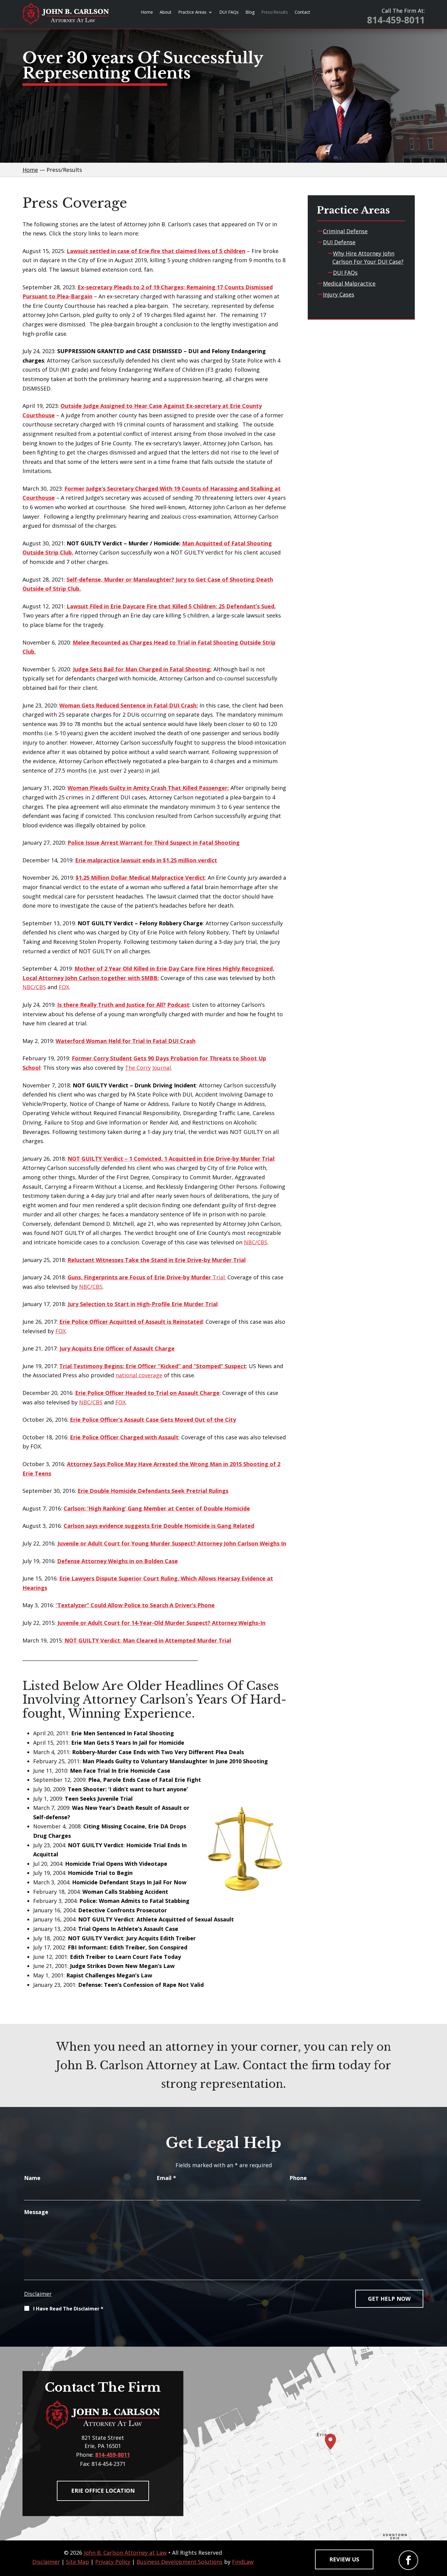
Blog (250, 12)
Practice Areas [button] (192, 12)
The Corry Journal (148, 1068)
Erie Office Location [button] (103, 2491)
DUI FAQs (229, 12)
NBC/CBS (34, 987)
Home (147, 12)
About (166, 12)
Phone (298, 2178)
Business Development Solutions (180, 2562)
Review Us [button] (344, 2559)
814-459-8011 (396, 20)
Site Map (78, 2562)
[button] (441, 2532)
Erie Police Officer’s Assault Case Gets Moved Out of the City (153, 1420)
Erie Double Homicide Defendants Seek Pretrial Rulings (153, 1491)
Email (166, 2178)
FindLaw (243, 2562)
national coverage (139, 1375)
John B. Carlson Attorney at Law (125, 2553)
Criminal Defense (345, 231)
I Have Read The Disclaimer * (68, 2309)
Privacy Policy (113, 2562)
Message (36, 2212)
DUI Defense (339, 242)
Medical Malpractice (349, 283)
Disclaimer (38, 2294)
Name (32, 2178)
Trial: (147, 1277)
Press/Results (275, 12)
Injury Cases (339, 294)
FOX (64, 987)
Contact (302, 12)
